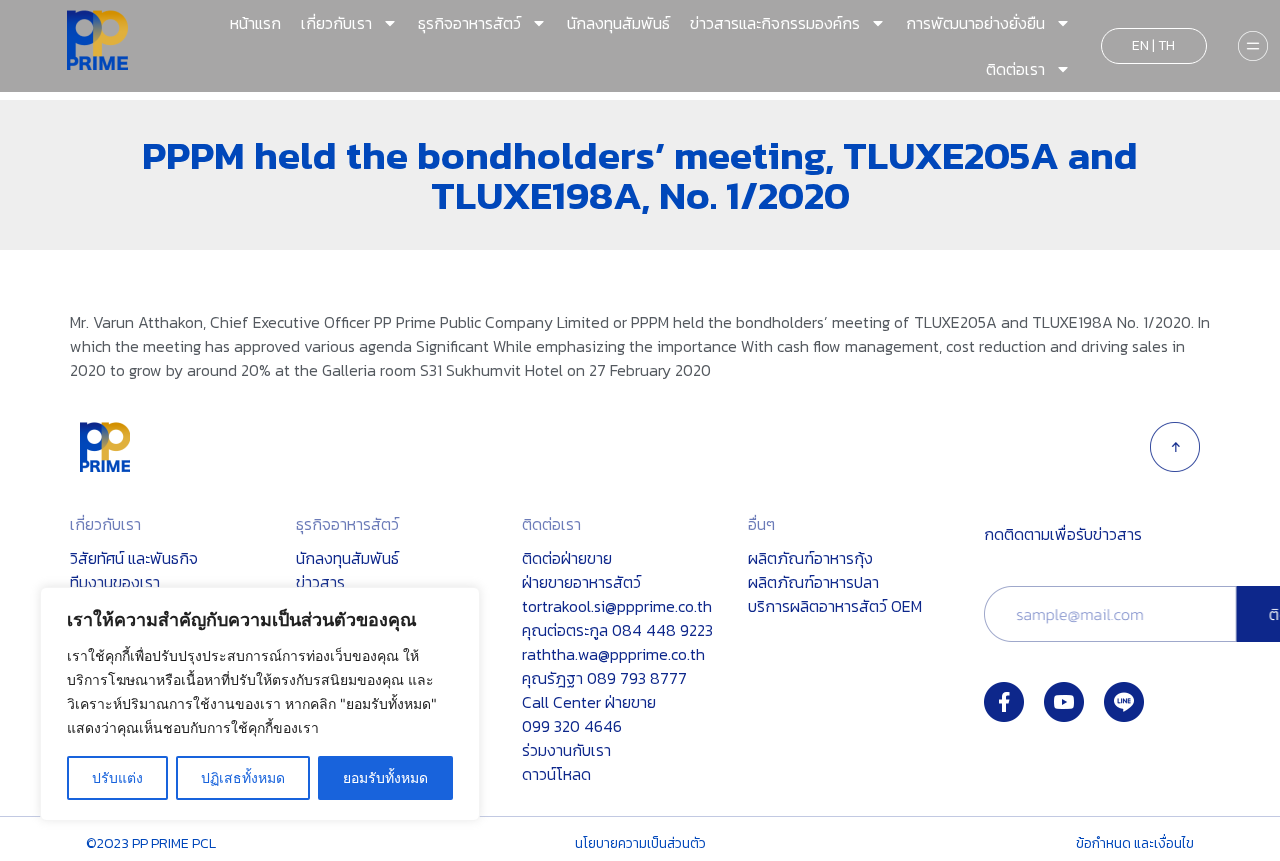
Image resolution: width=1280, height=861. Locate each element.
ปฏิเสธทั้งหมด (243, 777)
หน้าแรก (255, 23)
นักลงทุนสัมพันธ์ (618, 23)
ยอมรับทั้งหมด (385, 777)
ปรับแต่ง (117, 777)
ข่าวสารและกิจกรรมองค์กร (775, 23)
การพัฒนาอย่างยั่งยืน (975, 23)
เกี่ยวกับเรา (336, 23)
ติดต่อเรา (1015, 69)
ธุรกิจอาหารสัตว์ (469, 23)
